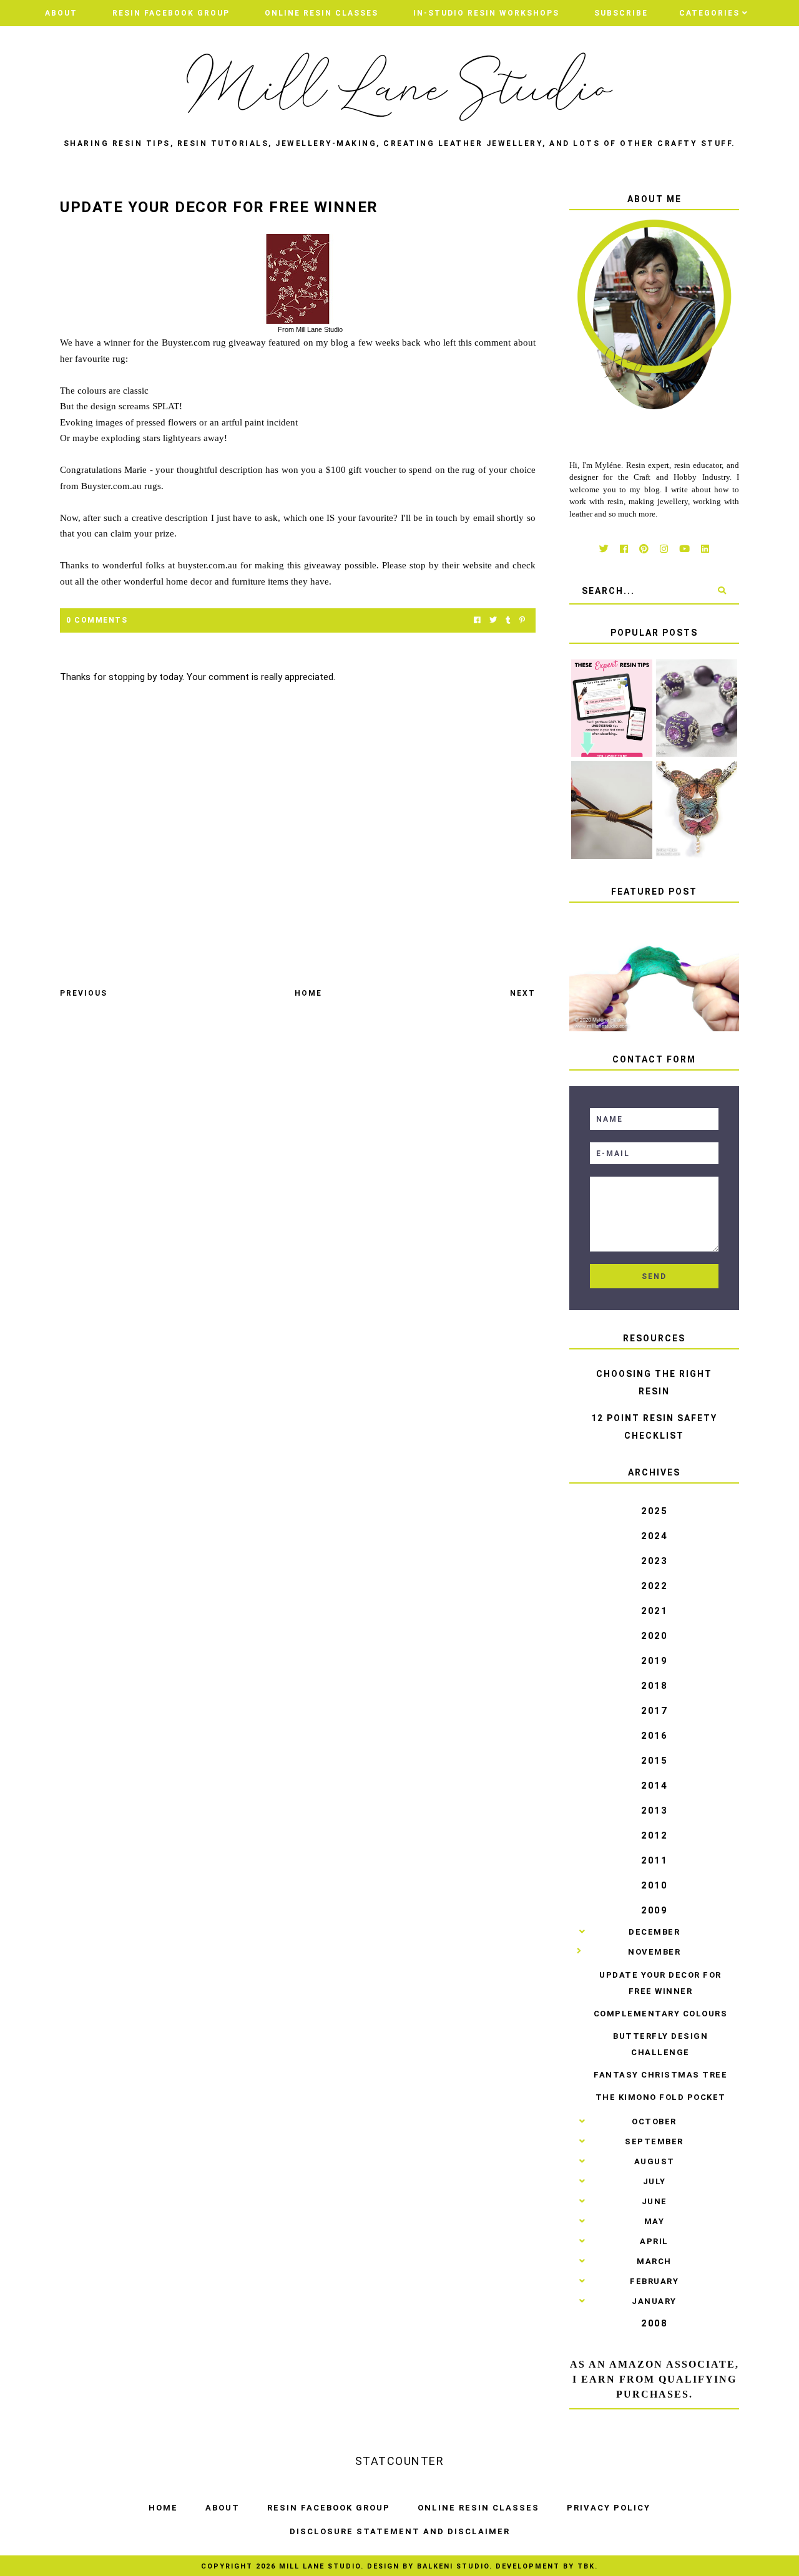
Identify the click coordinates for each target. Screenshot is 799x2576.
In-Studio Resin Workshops (486, 13)
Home (308, 993)
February (654, 2281)
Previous (84, 993)
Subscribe (621, 13)
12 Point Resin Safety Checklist (654, 1427)
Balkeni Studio (453, 2566)
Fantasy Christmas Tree (660, 2075)
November (654, 1952)
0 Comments (97, 620)
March (654, 2261)
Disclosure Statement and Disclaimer (400, 2531)
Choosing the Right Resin (654, 1383)
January (654, 2301)
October (654, 2122)
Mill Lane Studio (320, 2566)
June (654, 2201)
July (654, 2181)
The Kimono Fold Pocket (661, 2097)
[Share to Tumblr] (508, 620)
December (654, 1932)
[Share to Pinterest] (522, 620)
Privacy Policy (609, 2508)
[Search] (722, 591)
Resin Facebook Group (171, 13)
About (61, 13)
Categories (709, 13)
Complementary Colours (661, 2014)
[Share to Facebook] (477, 620)
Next (523, 993)
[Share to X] (493, 620)
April (654, 2241)
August (654, 2161)
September (654, 2141)
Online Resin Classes (321, 13)
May (654, 2221)
